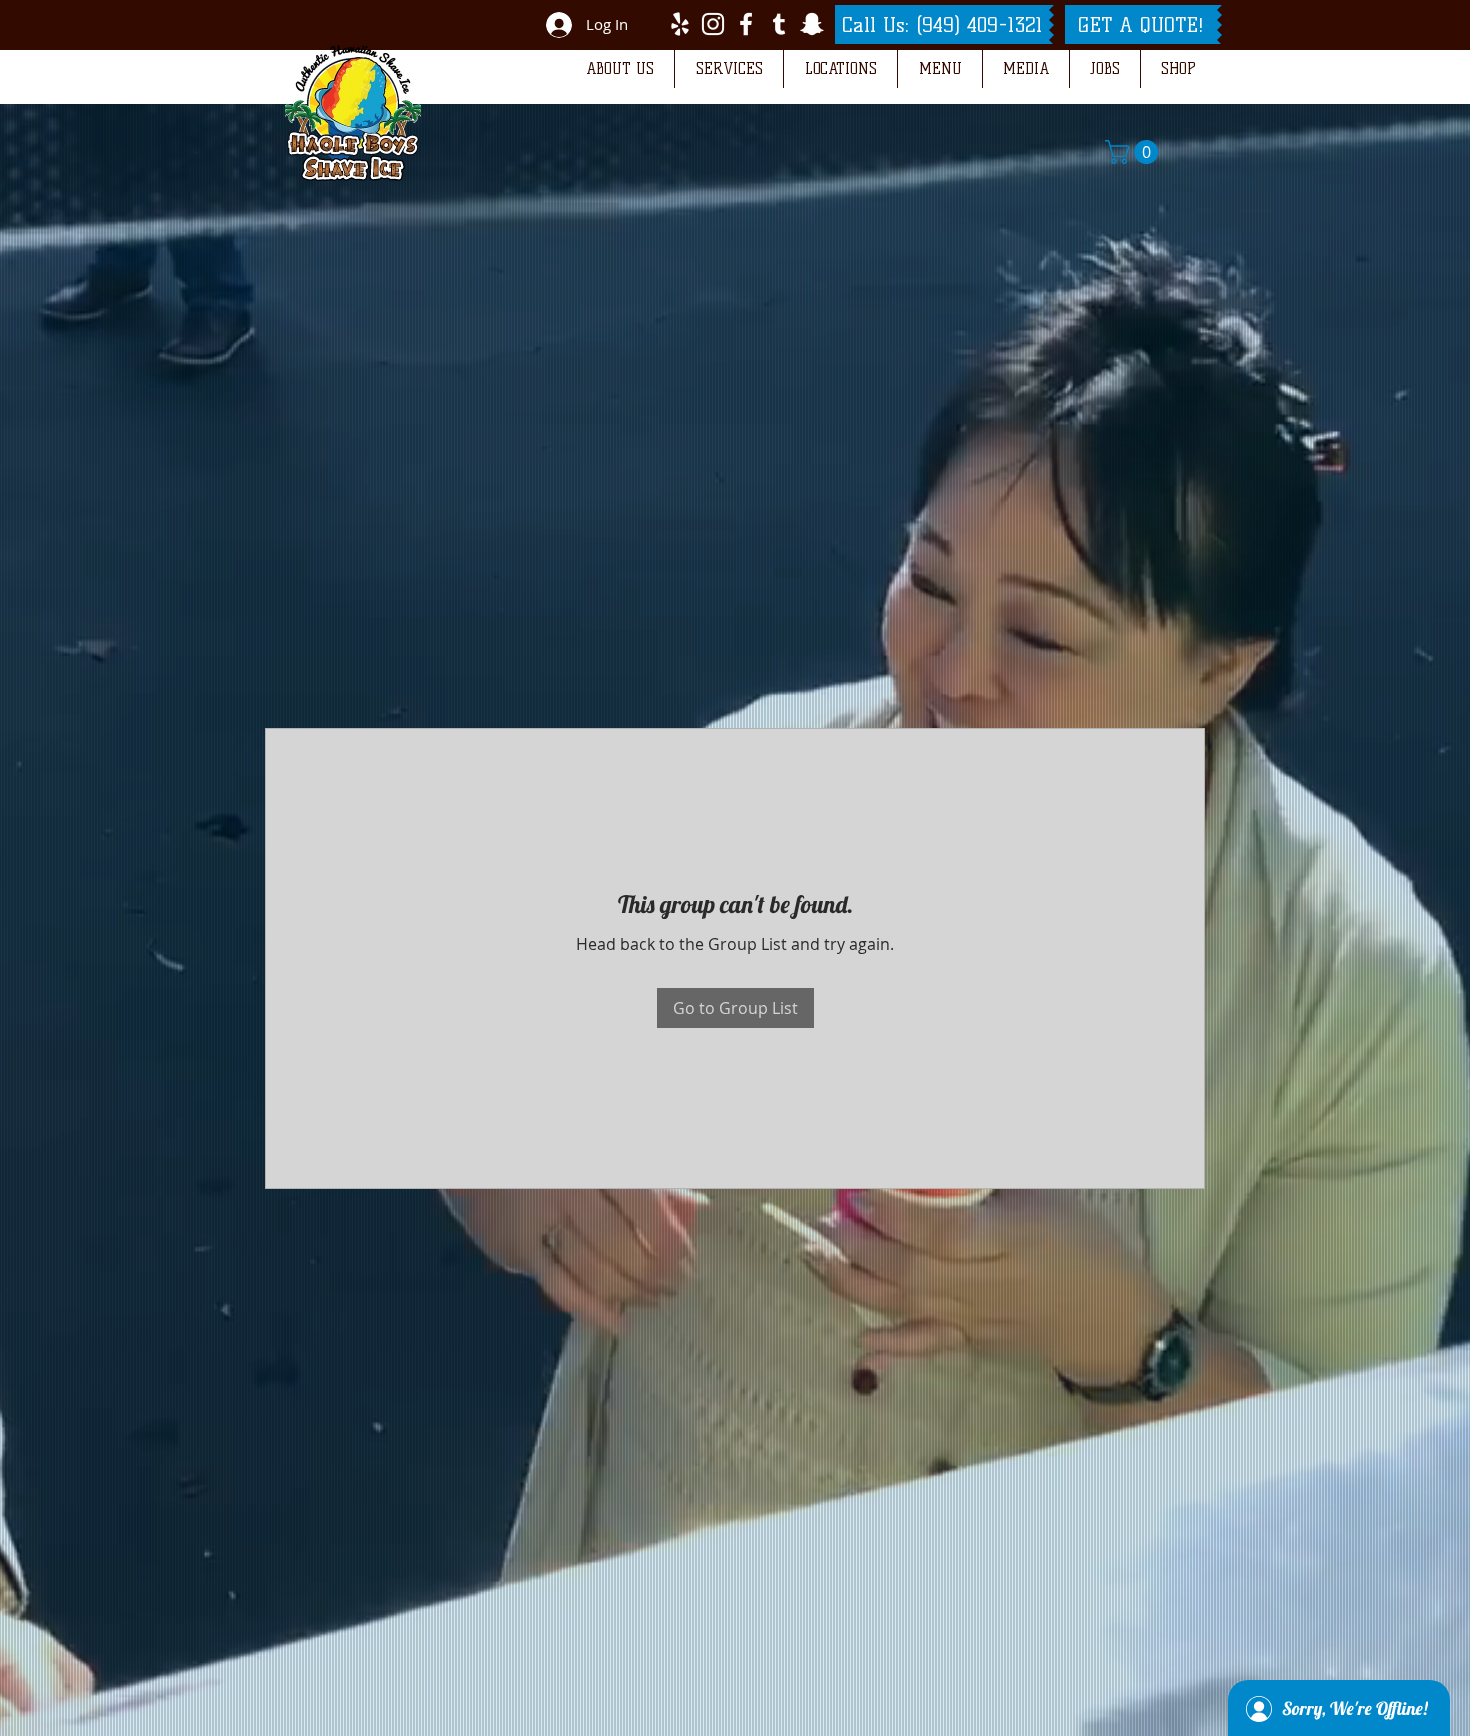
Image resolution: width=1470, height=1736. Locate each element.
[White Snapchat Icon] (812, 24)
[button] (619, 69)
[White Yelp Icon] (680, 24)
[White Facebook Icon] (746, 24)
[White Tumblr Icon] (779, 24)
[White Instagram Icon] (713, 24)
